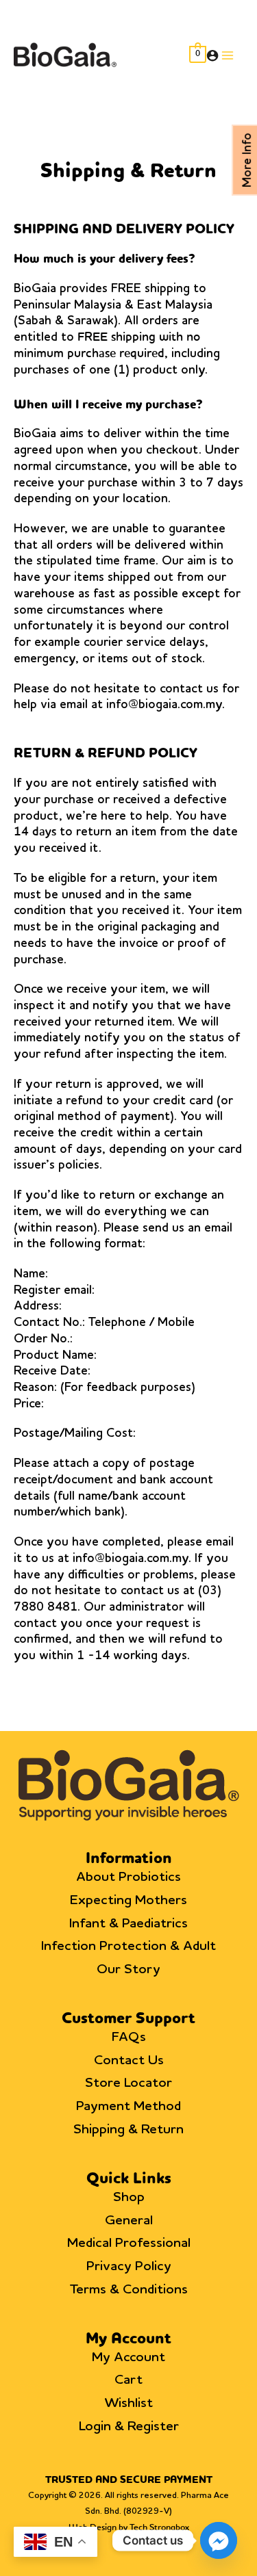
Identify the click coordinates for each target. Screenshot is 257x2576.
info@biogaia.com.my (164, 705)
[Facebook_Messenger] (219, 2540)
